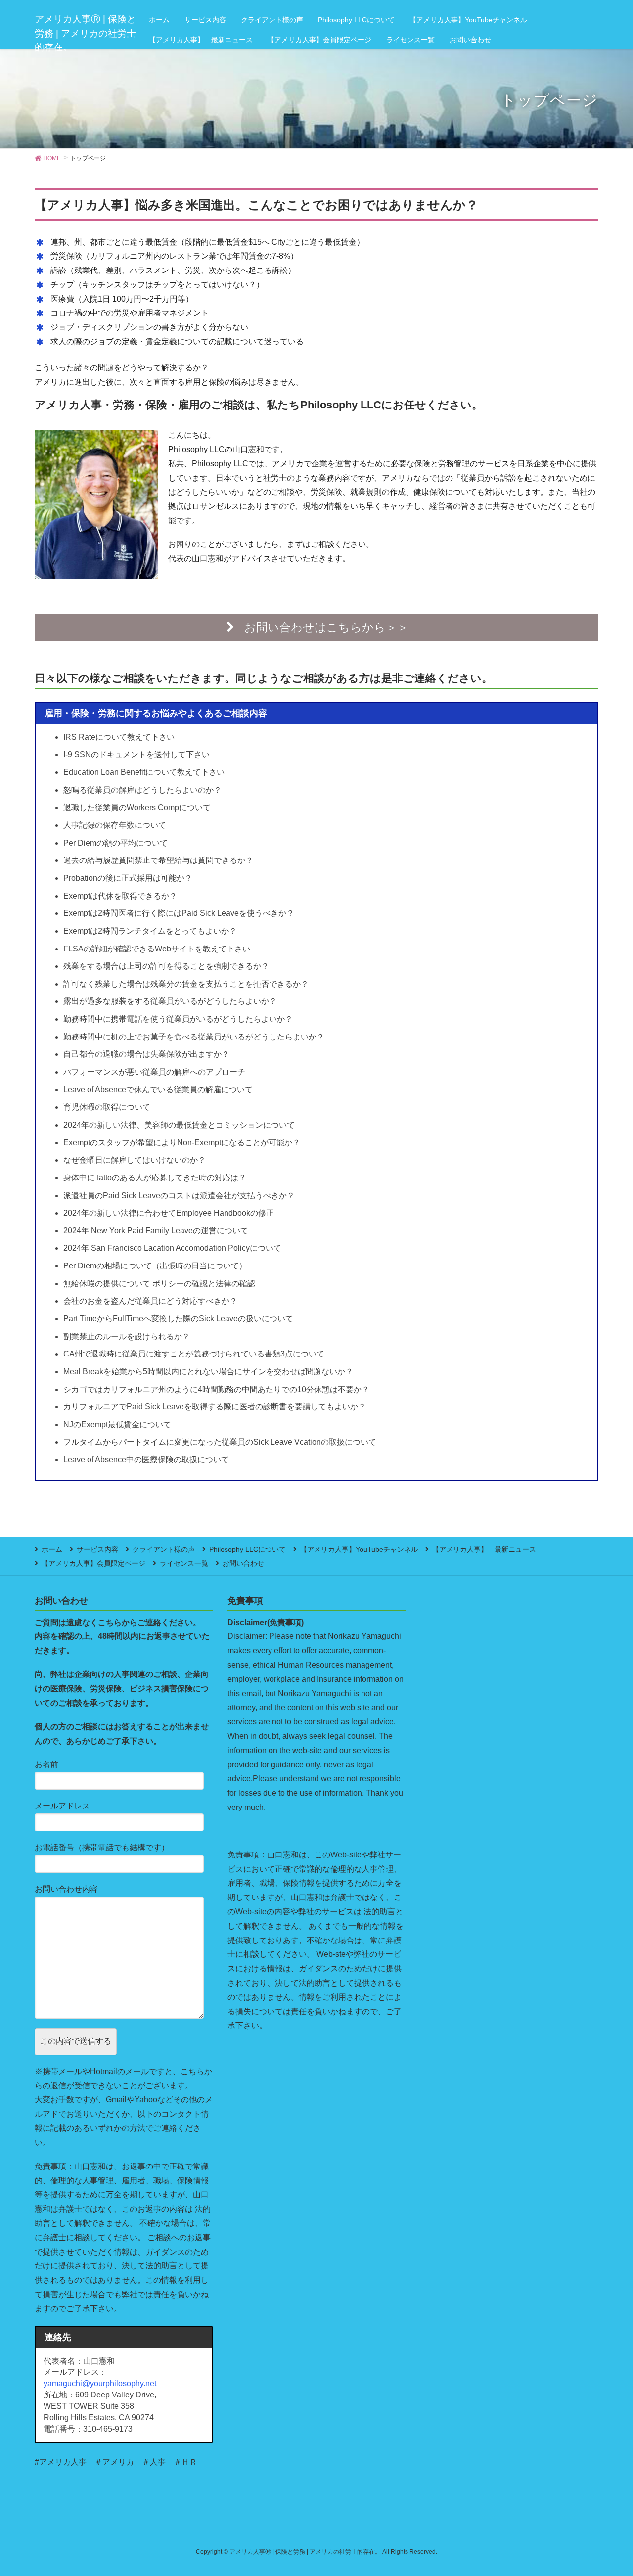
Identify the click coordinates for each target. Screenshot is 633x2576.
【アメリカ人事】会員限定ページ (93, 1563)
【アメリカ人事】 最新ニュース (484, 1549)
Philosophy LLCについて (248, 1549)
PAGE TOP (609, 2490)
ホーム (52, 1549)
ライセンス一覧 (184, 1563)
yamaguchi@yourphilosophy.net (100, 2383)
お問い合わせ (243, 1563)
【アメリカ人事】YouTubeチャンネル (359, 1549)
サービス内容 (97, 1549)
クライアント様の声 (164, 1549)
